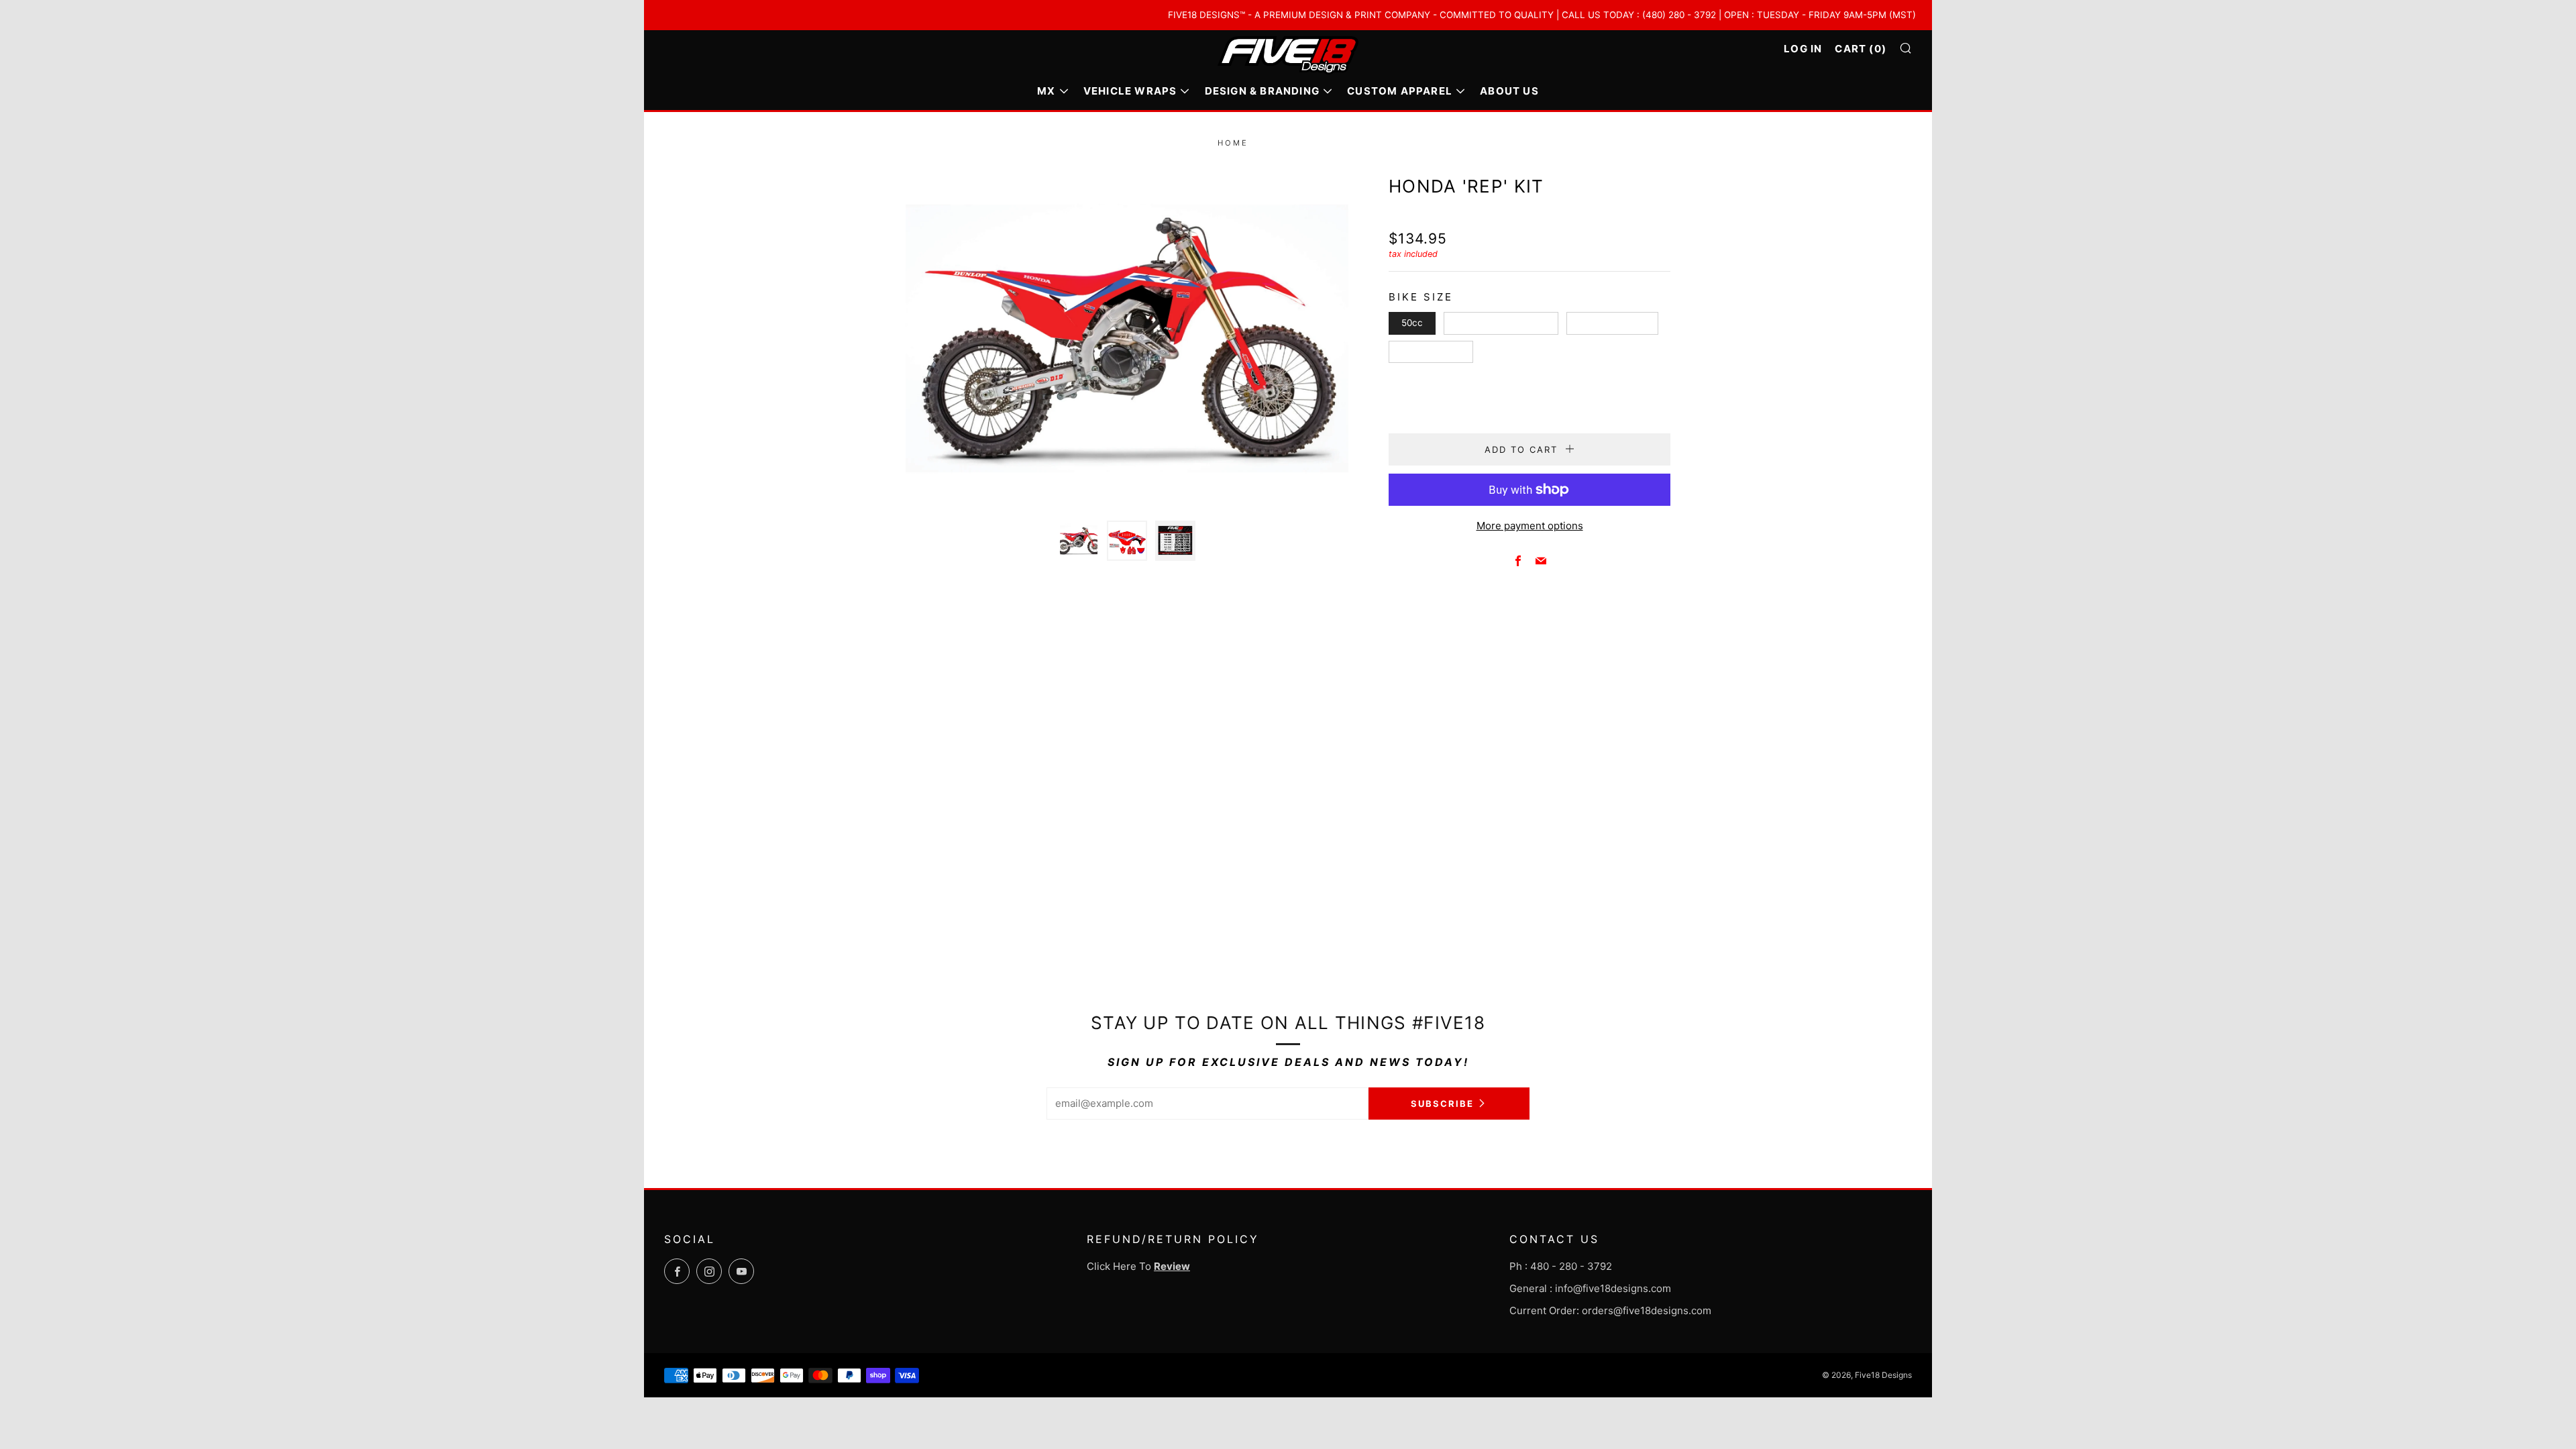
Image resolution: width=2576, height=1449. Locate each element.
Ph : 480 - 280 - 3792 (1561, 1266)
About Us (1509, 91)
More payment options (1530, 526)
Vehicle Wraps (1130, 91)
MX (1046, 91)
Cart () (1861, 49)
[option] (1127, 338)
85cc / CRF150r (1612, 323)
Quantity (1408, 395)
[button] (1079, 541)
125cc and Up (1431, 352)
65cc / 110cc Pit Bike (1501, 323)
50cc (1412, 323)
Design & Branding (1262, 91)
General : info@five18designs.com (1590, 1288)
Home (1233, 143)
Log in (1803, 49)
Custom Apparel (1400, 91)
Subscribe (1442, 1104)
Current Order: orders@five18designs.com (1610, 1310)
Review (1172, 1266)
